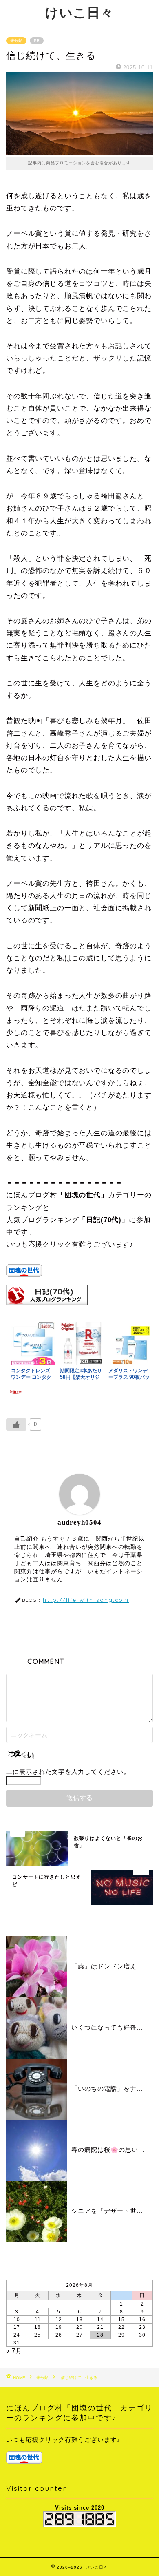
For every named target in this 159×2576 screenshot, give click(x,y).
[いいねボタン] (16, 1424)
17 (17, 2327)
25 (38, 2335)
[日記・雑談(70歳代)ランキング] (47, 1311)
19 (59, 2327)
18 (38, 2327)
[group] (79, 2450)
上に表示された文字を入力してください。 (68, 1772)
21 (100, 2327)
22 (121, 2327)
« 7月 (14, 2351)
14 (100, 2320)
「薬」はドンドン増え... (107, 1966)
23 (142, 2327)
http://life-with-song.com (86, 1600)
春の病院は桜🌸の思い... (108, 2150)
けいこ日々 (79, 12)
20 (79, 2327)
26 (59, 2335)
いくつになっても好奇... (107, 2027)
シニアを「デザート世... (107, 2211)
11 (38, 2320)
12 (59, 2320)
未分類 (16, 41)
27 (79, 2335)
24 (17, 2335)
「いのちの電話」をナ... (107, 2088)
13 (79, 2320)
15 (121, 2320)
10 (17, 2320)
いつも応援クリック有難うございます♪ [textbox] (63, 2440)
